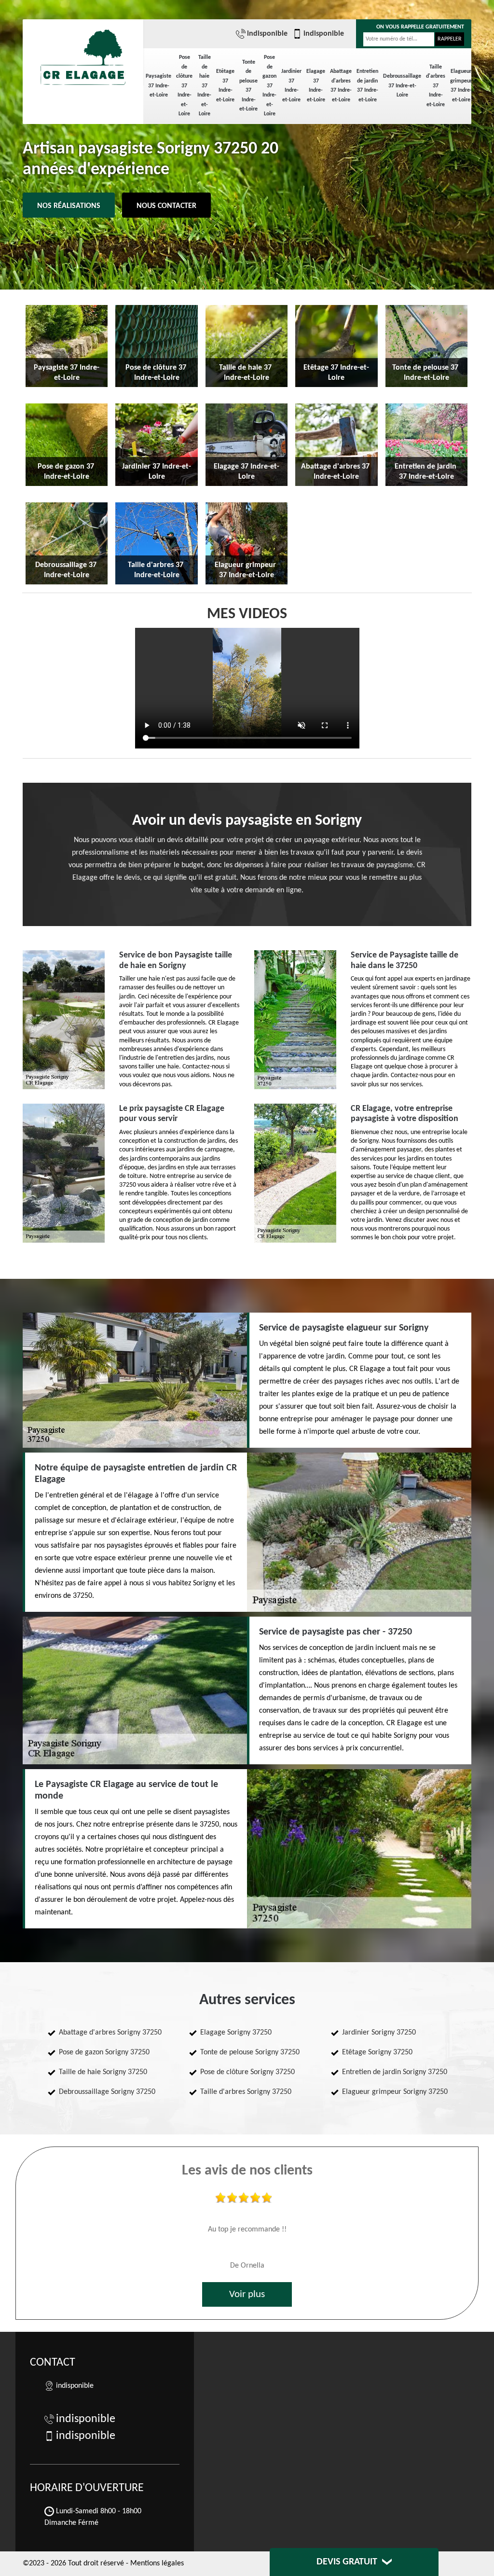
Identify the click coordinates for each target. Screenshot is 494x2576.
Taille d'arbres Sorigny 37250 (246, 2092)
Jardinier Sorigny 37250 (379, 2033)
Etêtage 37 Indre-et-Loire (225, 86)
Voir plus (247, 2294)
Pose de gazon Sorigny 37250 (104, 2052)
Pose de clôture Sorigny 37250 (247, 2072)
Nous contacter (166, 206)
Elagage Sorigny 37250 (236, 2033)
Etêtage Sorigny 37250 (377, 2052)
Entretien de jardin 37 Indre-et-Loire (367, 86)
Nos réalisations (69, 206)
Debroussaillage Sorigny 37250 (107, 2092)
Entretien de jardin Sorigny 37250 (395, 2072)
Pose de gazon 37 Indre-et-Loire (269, 86)
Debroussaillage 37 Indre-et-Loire (402, 86)
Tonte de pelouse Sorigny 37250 (250, 2052)
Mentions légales (157, 2563)
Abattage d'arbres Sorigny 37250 (110, 2033)
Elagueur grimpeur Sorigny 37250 (395, 2092)
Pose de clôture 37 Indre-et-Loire (184, 86)
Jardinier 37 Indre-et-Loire (291, 86)
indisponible (267, 34)
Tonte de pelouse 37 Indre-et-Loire (248, 86)
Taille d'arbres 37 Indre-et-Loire (436, 86)
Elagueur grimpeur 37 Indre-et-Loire (461, 86)
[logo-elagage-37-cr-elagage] (83, 53)
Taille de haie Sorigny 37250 (103, 2072)
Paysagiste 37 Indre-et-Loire (158, 86)
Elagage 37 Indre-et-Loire (316, 86)
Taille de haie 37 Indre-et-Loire (204, 86)
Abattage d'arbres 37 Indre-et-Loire (341, 86)
